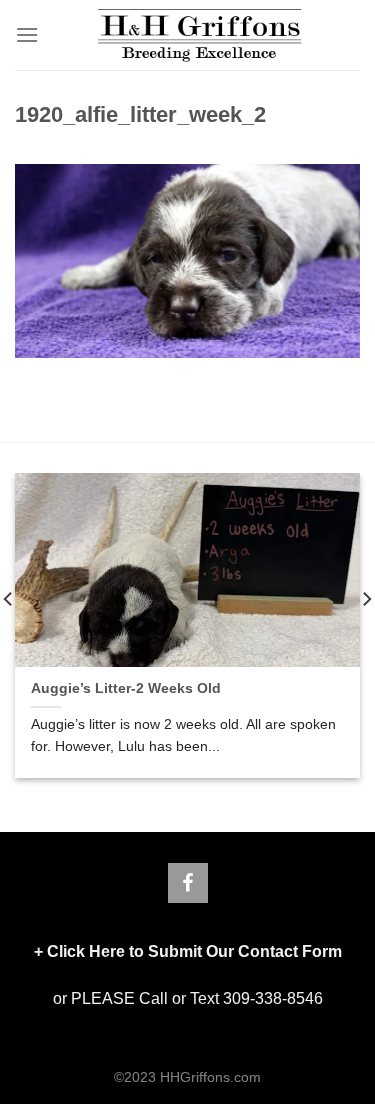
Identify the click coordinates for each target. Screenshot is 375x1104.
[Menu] (27, 34)
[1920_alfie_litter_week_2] (187, 260)
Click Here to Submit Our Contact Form (194, 951)
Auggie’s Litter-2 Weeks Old (126, 688)
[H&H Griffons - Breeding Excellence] (199, 35)
